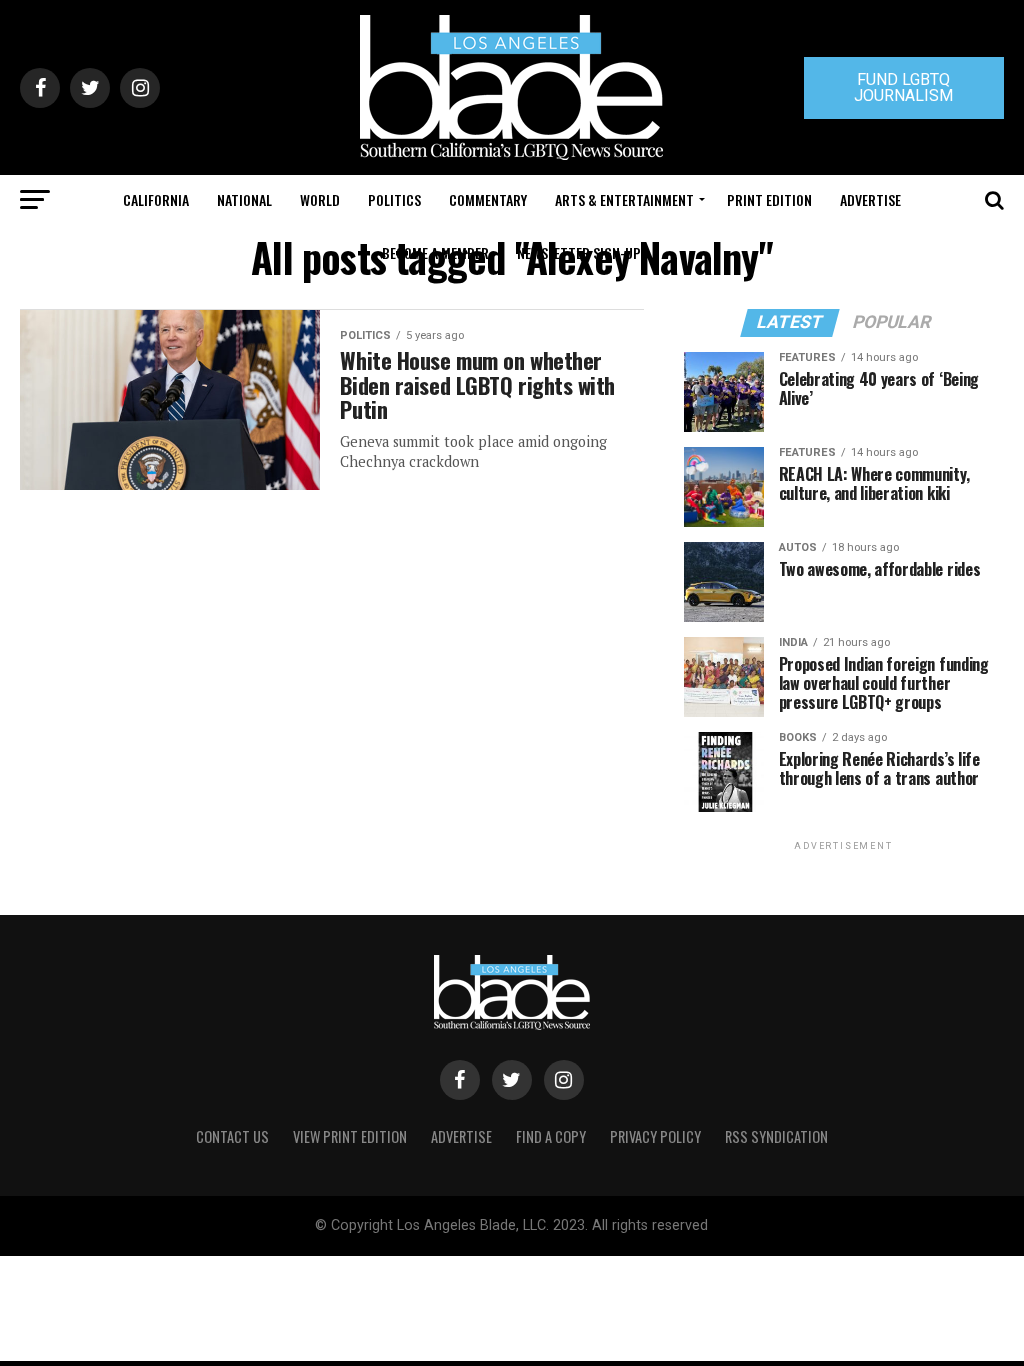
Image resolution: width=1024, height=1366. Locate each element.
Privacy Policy (655, 1136)
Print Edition (769, 199)
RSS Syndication (776, 1136)
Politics (394, 199)
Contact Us (232, 1136)
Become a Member (435, 252)
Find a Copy (551, 1136)
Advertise (870, 199)
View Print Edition (350, 1136)
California (156, 199)
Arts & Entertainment (624, 199)
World (320, 199)
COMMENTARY (488, 199)
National (244, 199)
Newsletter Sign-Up (579, 252)
